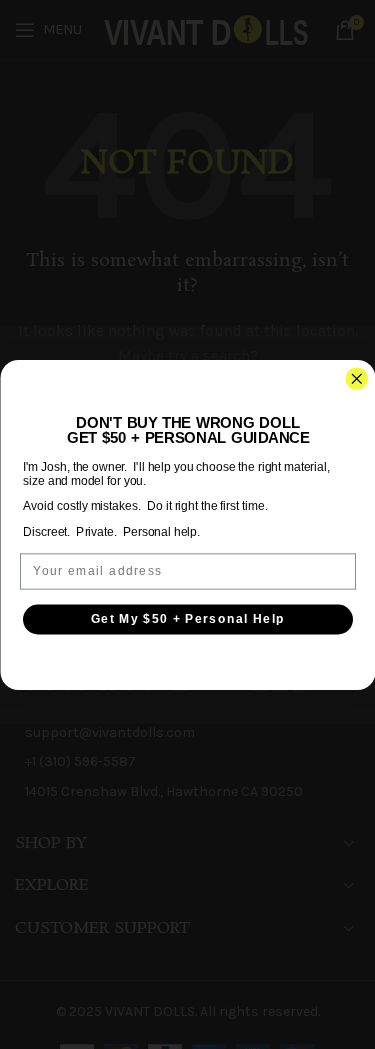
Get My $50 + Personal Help (187, 618)
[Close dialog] (356, 378)
